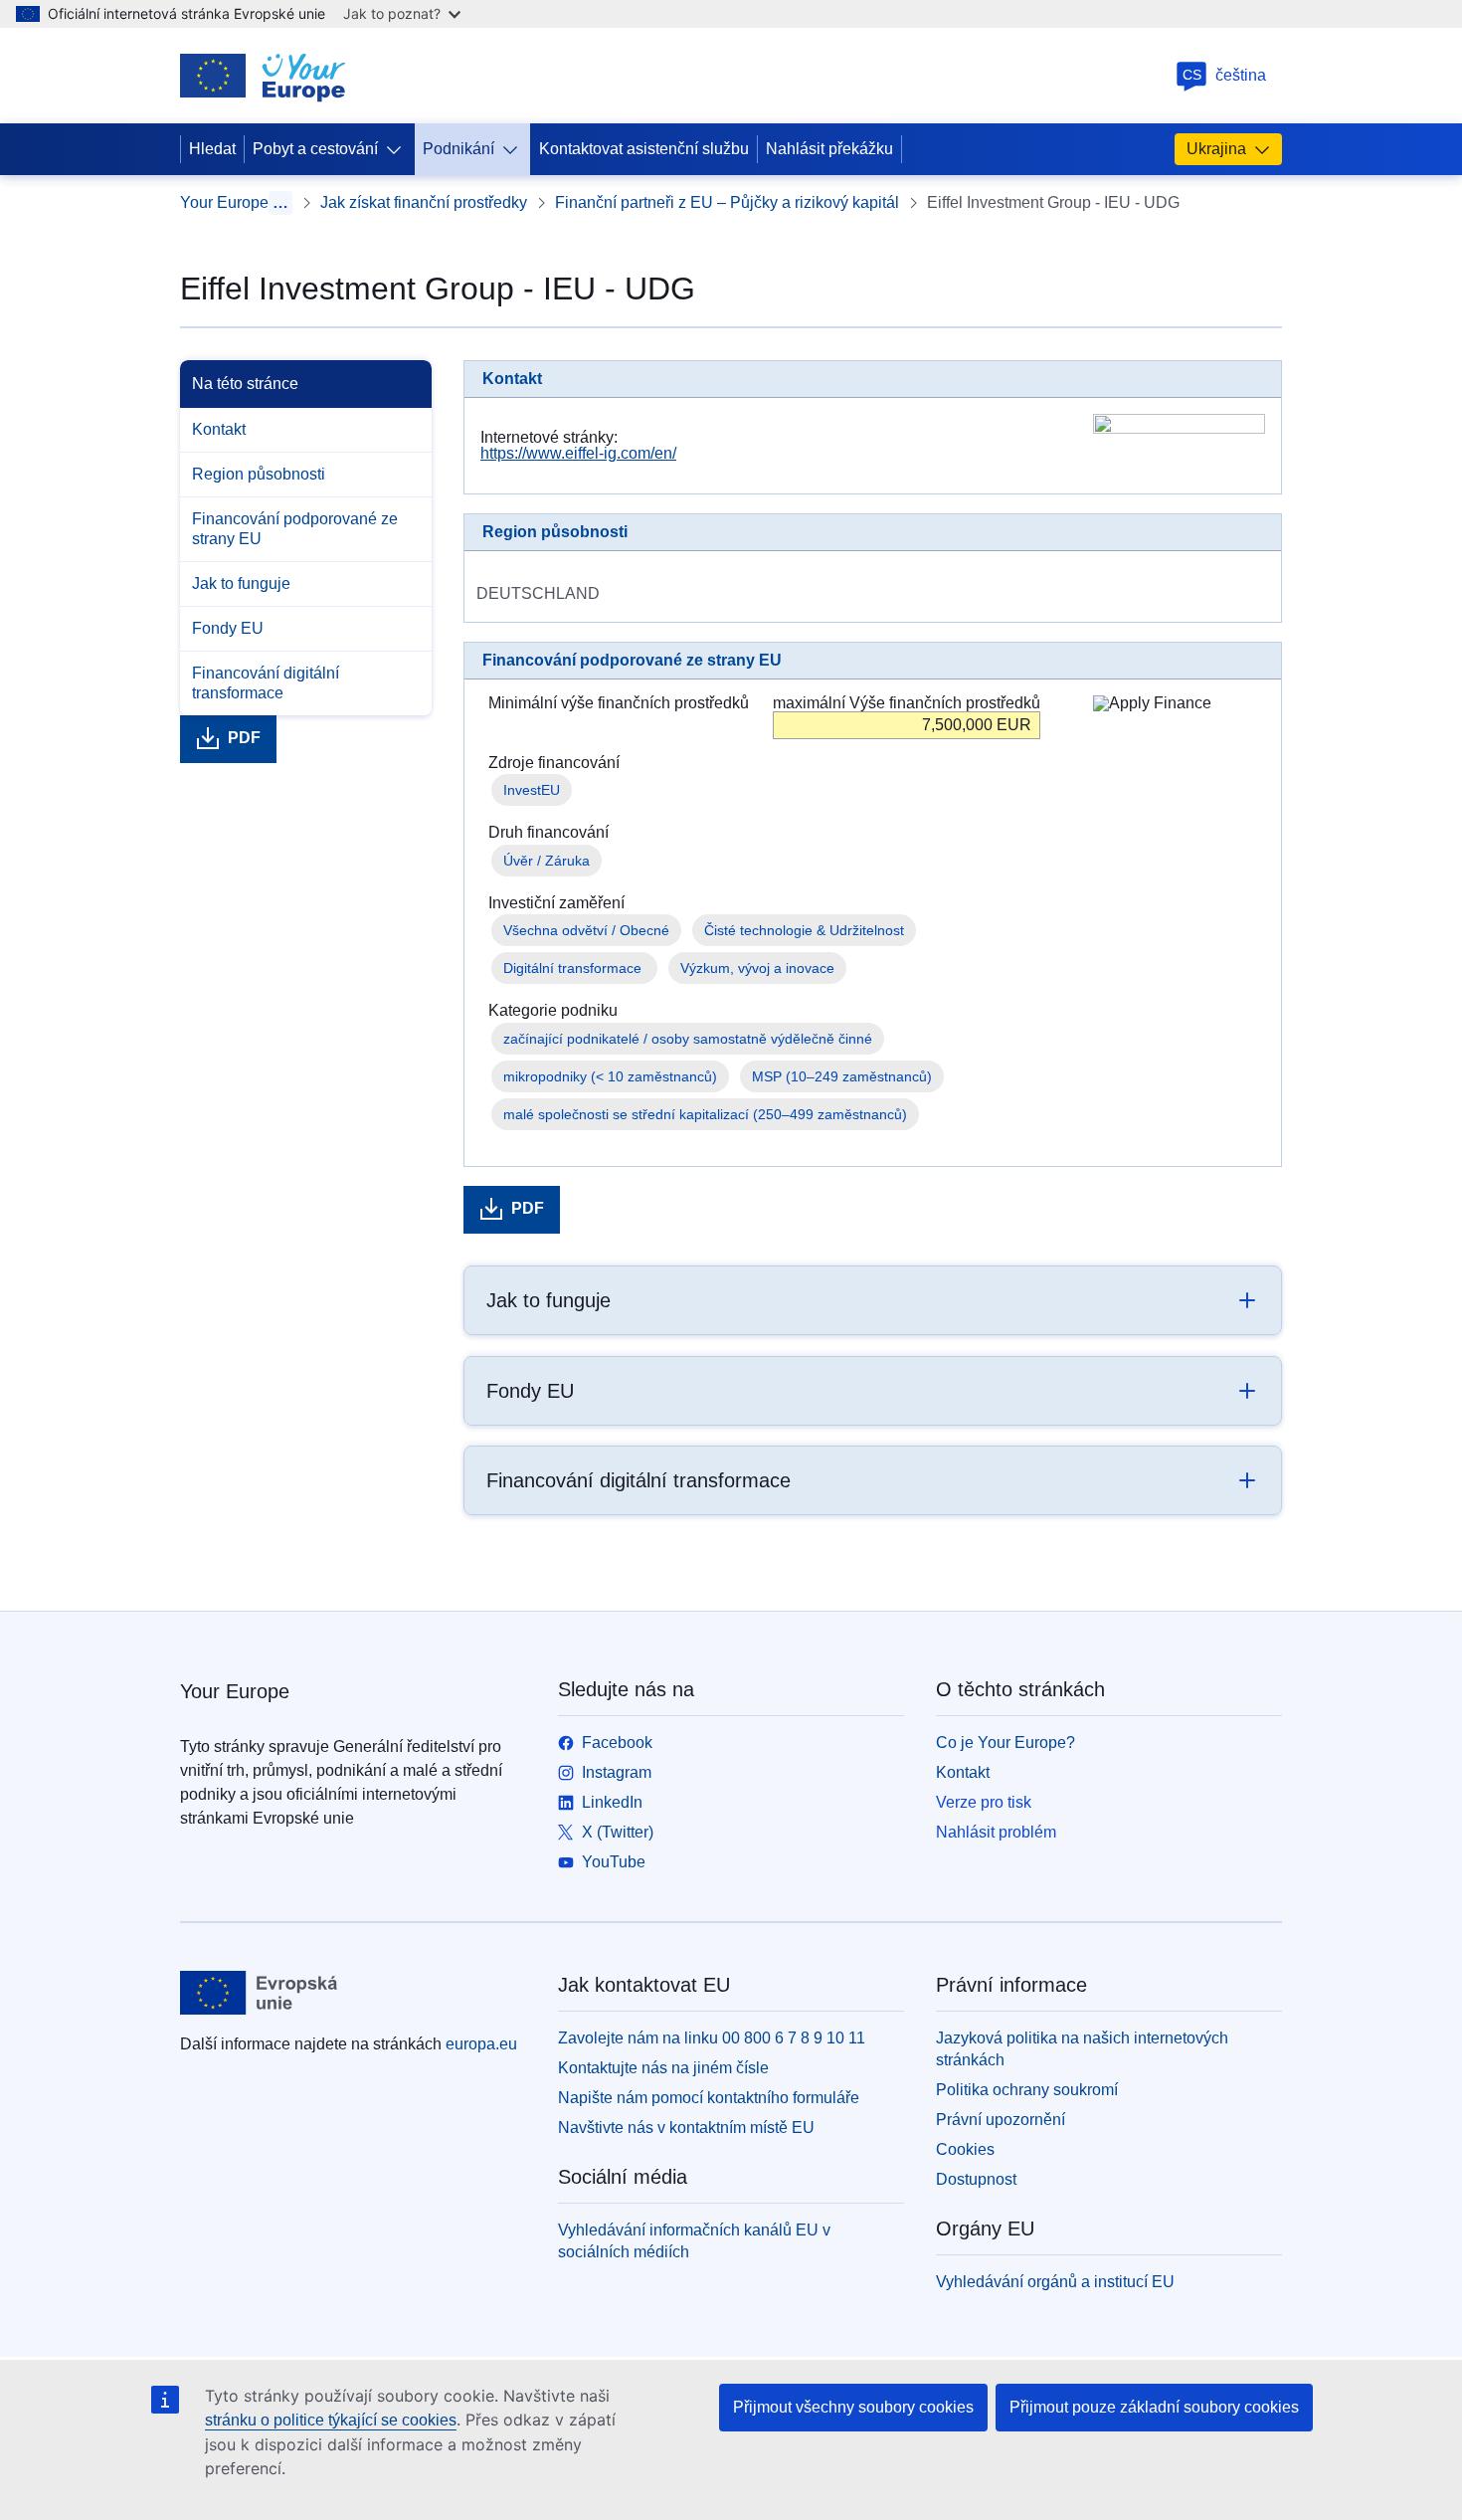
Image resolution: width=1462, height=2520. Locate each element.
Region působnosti (259, 474)
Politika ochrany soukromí (1027, 2090)
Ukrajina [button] (1216, 149)
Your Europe (224, 202)
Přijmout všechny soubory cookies (853, 2407)
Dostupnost (976, 2179)
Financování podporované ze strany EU (295, 529)
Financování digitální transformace (266, 683)
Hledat (212, 149)
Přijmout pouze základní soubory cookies (1154, 2407)
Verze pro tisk (984, 1802)
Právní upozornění (1001, 2120)
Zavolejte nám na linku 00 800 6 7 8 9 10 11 (712, 2038)
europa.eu (481, 2044)
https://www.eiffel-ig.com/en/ (578, 453)
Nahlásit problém (996, 1832)
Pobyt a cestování (315, 149)
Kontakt (219, 429)
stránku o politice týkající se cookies (331, 2420)
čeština (1225, 75)
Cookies (965, 2149)
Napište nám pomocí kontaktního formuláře (709, 2098)
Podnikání (458, 149)
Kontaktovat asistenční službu (644, 149)
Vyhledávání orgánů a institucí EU (1055, 2282)
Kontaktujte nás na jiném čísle (663, 2068)
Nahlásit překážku (829, 149)
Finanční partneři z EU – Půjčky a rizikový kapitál (727, 202)
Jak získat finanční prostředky (424, 202)
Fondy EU (228, 628)
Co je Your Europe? (1005, 1743)
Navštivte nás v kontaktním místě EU (686, 2128)
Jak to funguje (241, 583)
